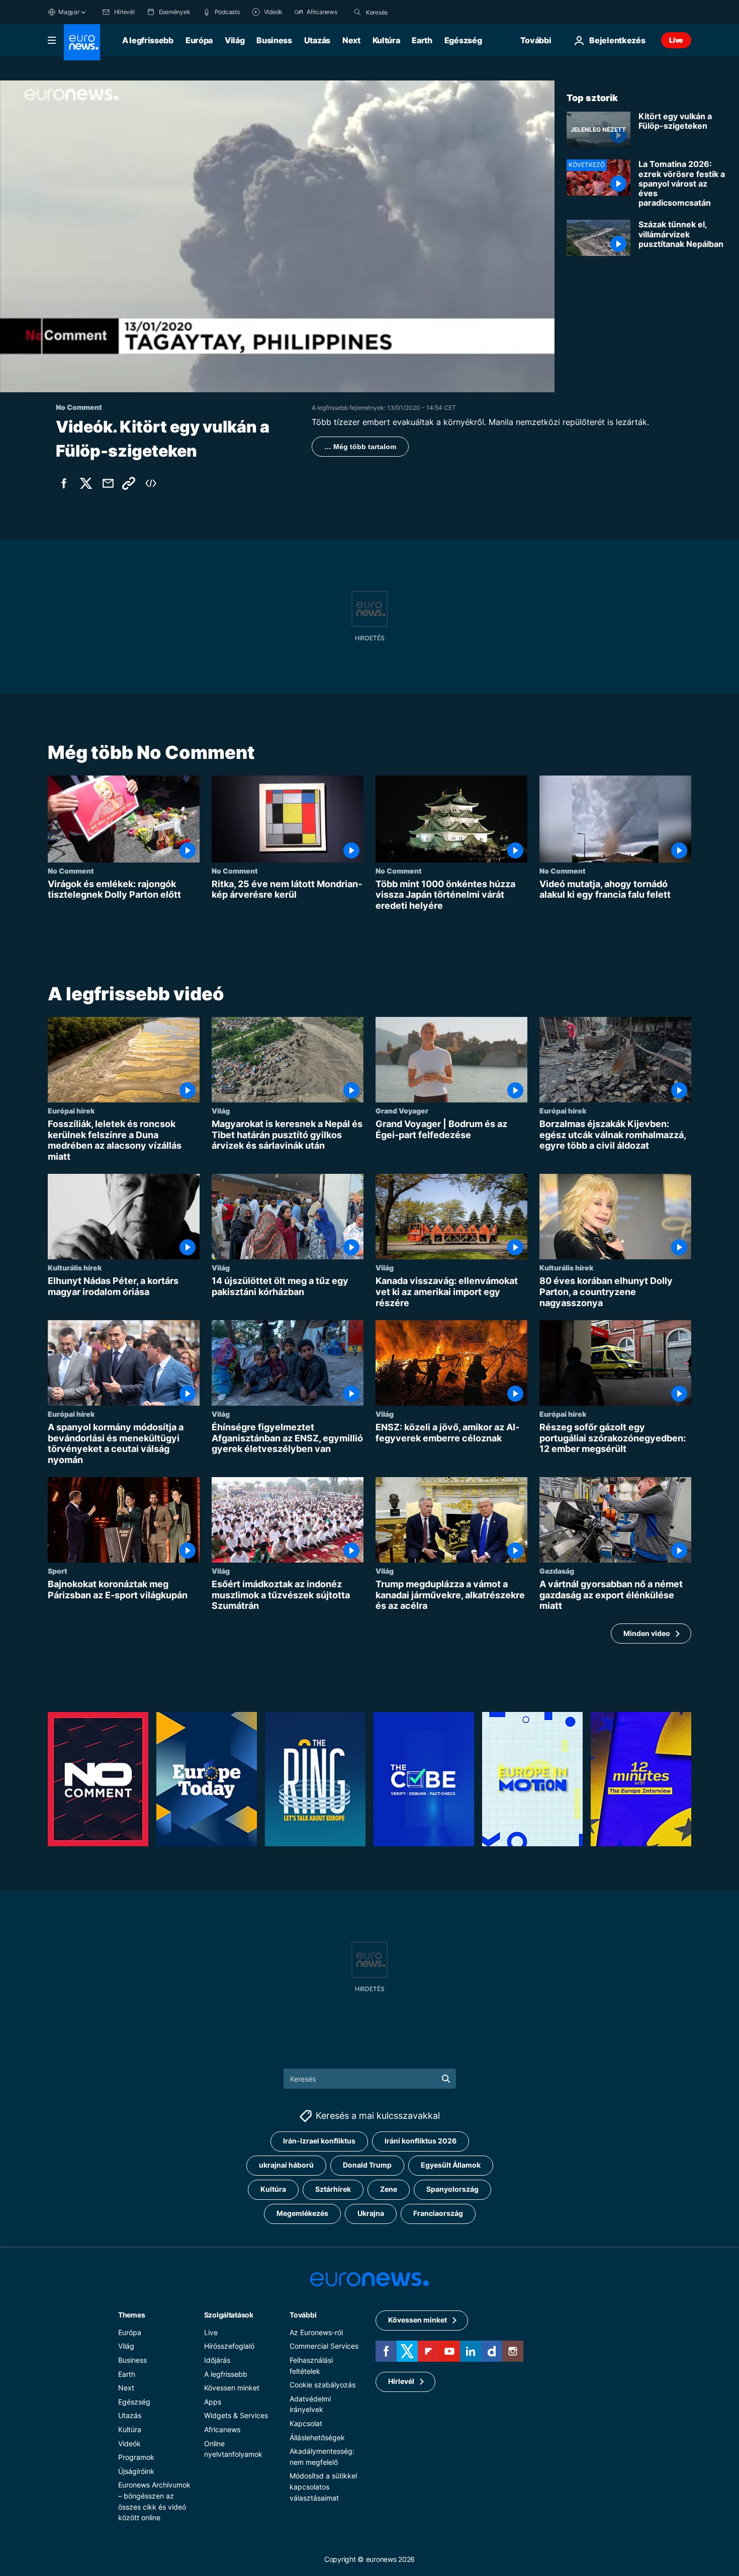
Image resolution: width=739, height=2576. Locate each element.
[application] (277, 236)
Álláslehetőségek (317, 2437)
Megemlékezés (302, 2214)
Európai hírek (71, 1111)
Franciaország (438, 2214)
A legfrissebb (148, 40)
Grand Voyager (402, 1111)
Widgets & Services (236, 2416)
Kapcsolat (306, 2423)
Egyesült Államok (451, 2165)
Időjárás (217, 2360)
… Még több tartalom (360, 447)
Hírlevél (401, 2382)
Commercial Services (324, 2346)
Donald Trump (367, 2165)
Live (676, 40)
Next (351, 40)
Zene (389, 2189)
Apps (213, 2402)
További (303, 2315)
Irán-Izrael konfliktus (319, 2141)
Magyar (69, 12)
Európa (199, 40)
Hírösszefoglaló (229, 2346)
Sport (58, 1571)
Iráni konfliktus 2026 (421, 2141)
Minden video (647, 1633)
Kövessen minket (232, 2388)
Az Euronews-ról (316, 2332)
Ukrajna (371, 2214)
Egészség (463, 40)
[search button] (357, 12)
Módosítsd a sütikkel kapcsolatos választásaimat (323, 2486)
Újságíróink (136, 2471)
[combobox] (408, 12)
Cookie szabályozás (322, 2385)
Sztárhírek (333, 2189)
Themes (131, 2315)
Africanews (222, 2429)
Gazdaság (557, 1571)
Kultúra (386, 40)
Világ (235, 40)
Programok (136, 2457)
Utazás (317, 40)
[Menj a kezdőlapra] (82, 42)
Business (274, 40)
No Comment (71, 871)
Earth (422, 40)
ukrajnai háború (286, 2165)
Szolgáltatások (229, 2315)
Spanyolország (452, 2189)
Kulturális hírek (75, 1268)
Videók (129, 2443)
